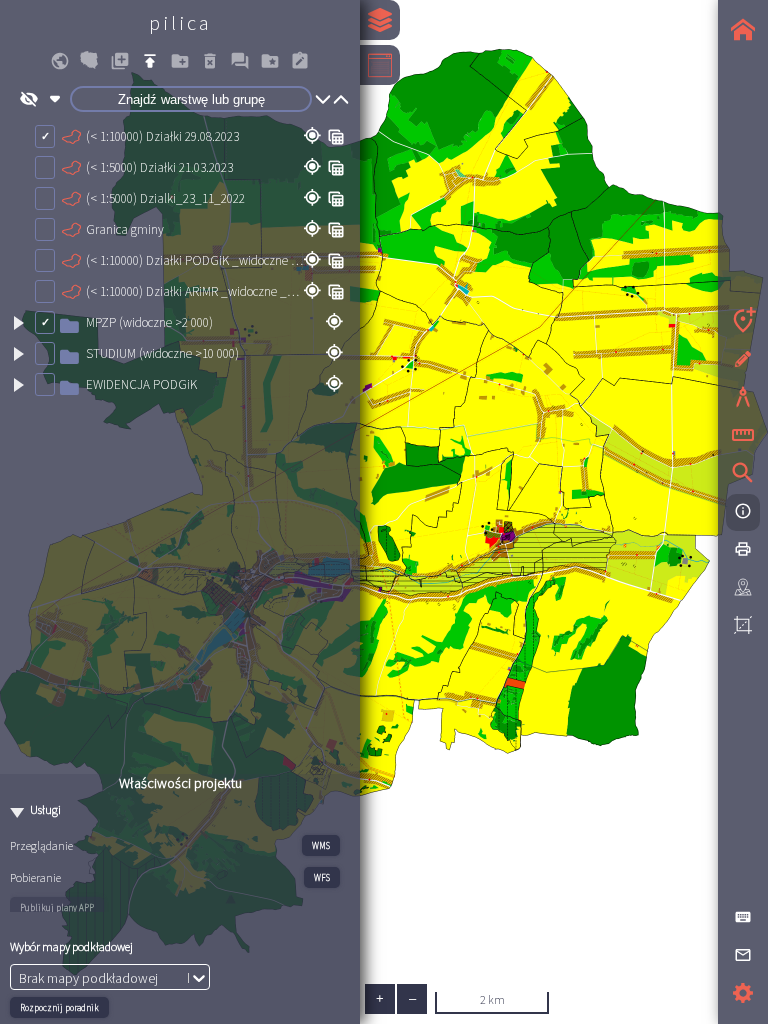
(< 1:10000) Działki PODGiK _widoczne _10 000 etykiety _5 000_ (194, 260)
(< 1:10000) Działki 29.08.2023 (162, 136)
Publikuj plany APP (57, 907)
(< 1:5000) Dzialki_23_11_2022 (165, 198)
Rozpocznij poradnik (59, 1007)
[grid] (180, 445)
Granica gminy (125, 229)
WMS (321, 845)
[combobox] (20, 978)
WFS (322, 877)
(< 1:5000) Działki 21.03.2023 (159, 167)
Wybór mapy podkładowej (71, 946)
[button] (60, 61)
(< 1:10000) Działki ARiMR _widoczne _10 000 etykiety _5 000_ (194, 291)
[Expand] (18, 323)
